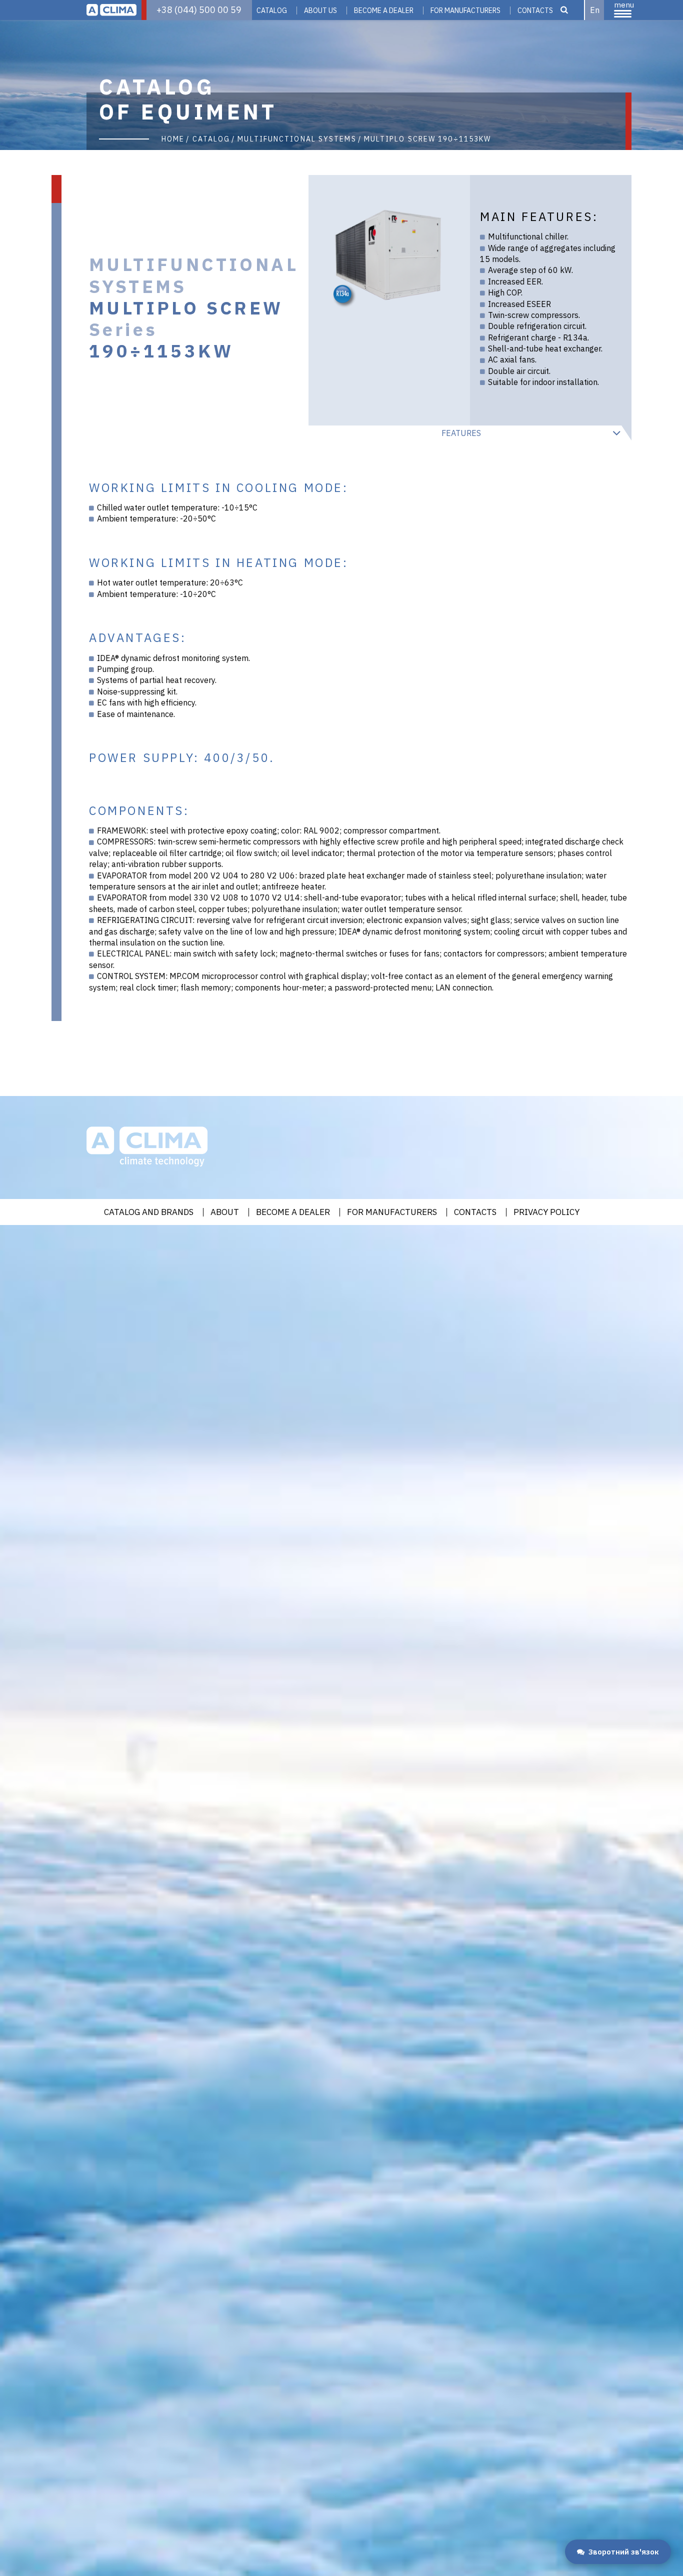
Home (173, 139)
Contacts (535, 10)
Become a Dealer (384, 10)
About (225, 1212)
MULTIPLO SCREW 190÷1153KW (428, 139)
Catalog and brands (149, 1212)
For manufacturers (465, 10)
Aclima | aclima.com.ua (111, 10)
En (595, 10)
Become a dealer (293, 1212)
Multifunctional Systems (297, 139)
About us (320, 10)
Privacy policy (546, 1212)
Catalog (272, 10)
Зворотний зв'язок (624, 2552)
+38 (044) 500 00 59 (199, 10)
